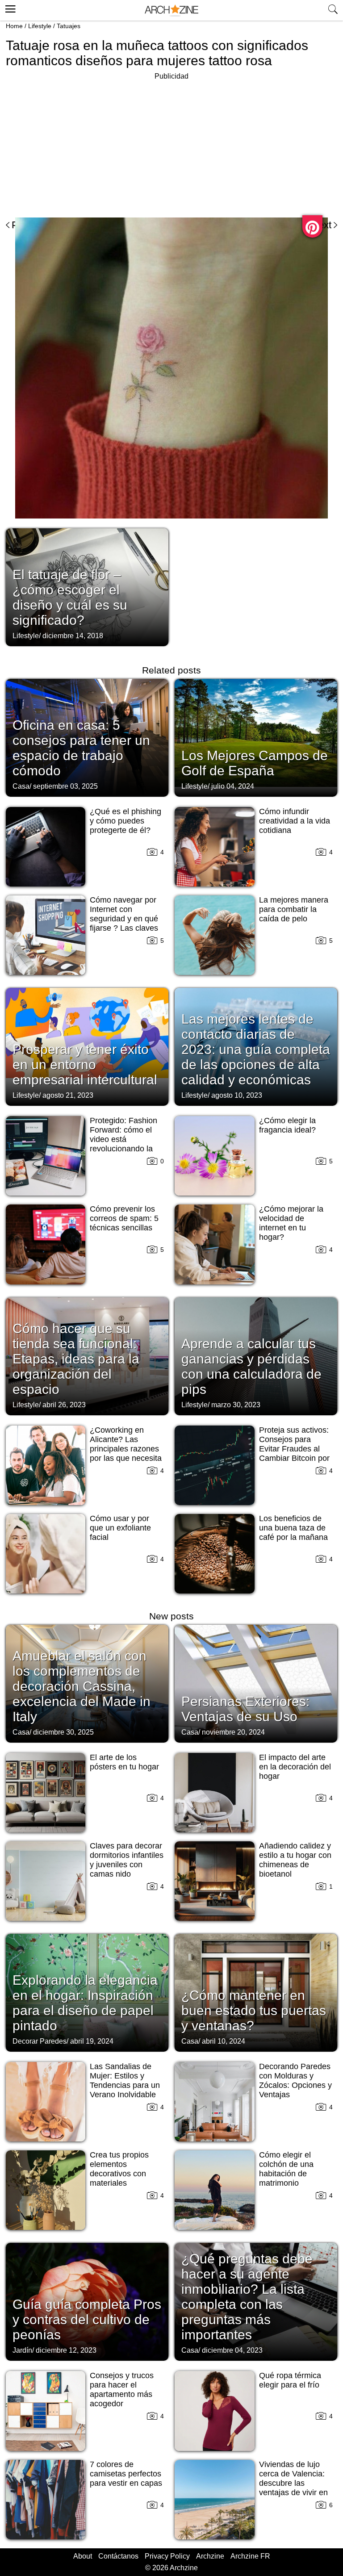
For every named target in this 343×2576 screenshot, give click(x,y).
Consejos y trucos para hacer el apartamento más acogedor (122, 2390)
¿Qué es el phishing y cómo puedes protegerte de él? (125, 821)
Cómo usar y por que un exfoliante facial (120, 1528)
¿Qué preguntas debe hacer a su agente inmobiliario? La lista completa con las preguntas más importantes (247, 2297)
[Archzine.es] (171, 10)
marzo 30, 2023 (236, 1405)
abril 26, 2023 (64, 1405)
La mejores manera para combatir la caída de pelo (294, 909)
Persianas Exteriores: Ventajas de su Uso (245, 1709)
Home (14, 26)
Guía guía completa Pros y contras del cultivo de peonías (87, 2319)
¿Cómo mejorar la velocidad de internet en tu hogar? (291, 1223)
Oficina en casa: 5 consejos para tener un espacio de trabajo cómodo (81, 748)
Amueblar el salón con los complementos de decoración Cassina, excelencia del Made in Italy (82, 1686)
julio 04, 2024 (233, 786)
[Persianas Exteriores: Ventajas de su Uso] (256, 1683)
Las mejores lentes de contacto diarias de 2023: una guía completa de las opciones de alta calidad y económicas (256, 1049)
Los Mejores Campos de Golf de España (255, 763)
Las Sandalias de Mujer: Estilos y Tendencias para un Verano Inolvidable (125, 2080)
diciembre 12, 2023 (66, 2350)
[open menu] (9, 8)
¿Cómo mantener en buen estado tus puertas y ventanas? (254, 2010)
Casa (21, 786)
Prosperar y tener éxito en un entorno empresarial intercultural (85, 1064)
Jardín (22, 2350)
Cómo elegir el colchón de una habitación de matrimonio (286, 2169)
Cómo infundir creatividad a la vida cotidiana (295, 821)
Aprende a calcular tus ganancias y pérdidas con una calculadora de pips (251, 1366)
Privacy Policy (167, 2556)
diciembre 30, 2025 (63, 1732)
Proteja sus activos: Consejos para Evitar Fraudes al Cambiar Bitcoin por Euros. (294, 1449)
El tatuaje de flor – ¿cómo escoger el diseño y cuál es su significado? (70, 597)
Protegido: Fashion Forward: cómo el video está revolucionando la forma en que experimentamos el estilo (124, 1149)
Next (321, 225)
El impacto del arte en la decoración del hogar (295, 1767)
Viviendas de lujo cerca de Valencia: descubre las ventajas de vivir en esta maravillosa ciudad (293, 2488)
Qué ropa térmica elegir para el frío (290, 2380)
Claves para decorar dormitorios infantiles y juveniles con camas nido (127, 1860)
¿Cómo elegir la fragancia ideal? (287, 1125)
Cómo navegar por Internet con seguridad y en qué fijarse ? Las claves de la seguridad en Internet (124, 923)
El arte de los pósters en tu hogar (124, 1762)
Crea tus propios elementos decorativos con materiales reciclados (119, 2174)
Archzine (210, 2556)
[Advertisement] (81, 145)
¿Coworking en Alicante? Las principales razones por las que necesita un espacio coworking (126, 1453)
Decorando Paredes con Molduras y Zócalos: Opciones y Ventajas (295, 2080)
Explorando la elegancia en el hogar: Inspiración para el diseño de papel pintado (85, 2003)
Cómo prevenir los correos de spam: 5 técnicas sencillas (124, 1218)
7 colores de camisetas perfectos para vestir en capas (126, 2474)
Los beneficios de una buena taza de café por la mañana (293, 1528)
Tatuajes (69, 26)
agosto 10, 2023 (237, 1095)
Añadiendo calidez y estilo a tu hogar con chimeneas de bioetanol (295, 1860)
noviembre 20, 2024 (233, 1732)
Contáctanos (118, 2556)
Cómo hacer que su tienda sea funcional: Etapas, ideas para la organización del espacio (76, 1359)
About (83, 2556)
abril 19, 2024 (92, 2041)
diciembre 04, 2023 (232, 2350)
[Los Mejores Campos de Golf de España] (256, 737)
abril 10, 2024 (224, 2041)
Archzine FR (250, 2556)
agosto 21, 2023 (68, 1095)
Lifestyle (40, 26)
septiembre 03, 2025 (65, 786)
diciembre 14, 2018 (73, 636)
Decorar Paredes (40, 2041)
